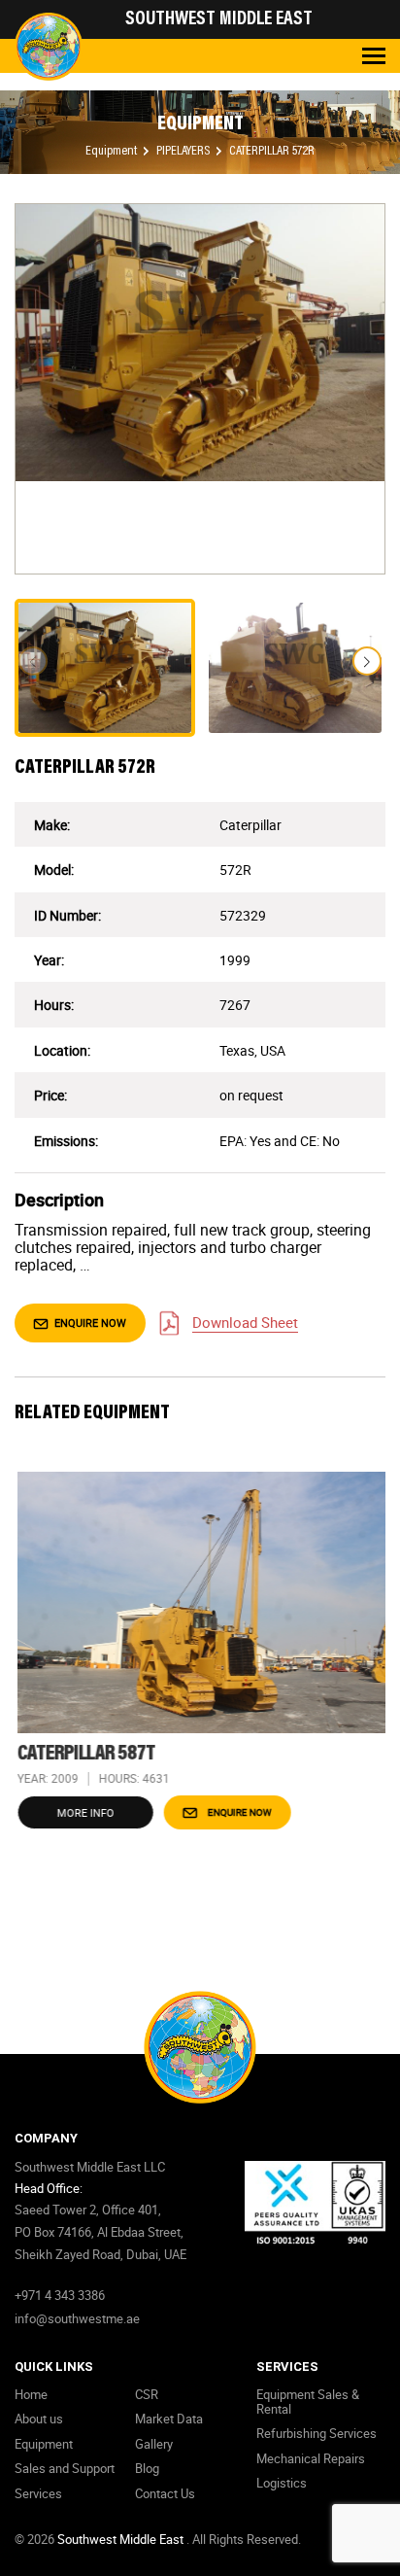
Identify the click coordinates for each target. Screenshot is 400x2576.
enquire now (236, 1812)
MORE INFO (83, 1812)
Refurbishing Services (317, 2433)
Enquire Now (89, 1323)
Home (31, 2394)
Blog (147, 2468)
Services (38, 2493)
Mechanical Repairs (311, 2458)
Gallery (154, 2444)
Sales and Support (65, 2468)
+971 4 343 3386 (60, 2295)
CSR (147, 2394)
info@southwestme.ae (77, 2318)
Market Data (169, 2419)
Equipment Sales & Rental (308, 2402)
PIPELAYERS (184, 152)
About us (39, 2419)
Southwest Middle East (122, 2539)
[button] (367, 661)
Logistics (282, 2483)
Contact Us (165, 2493)
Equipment (113, 152)
